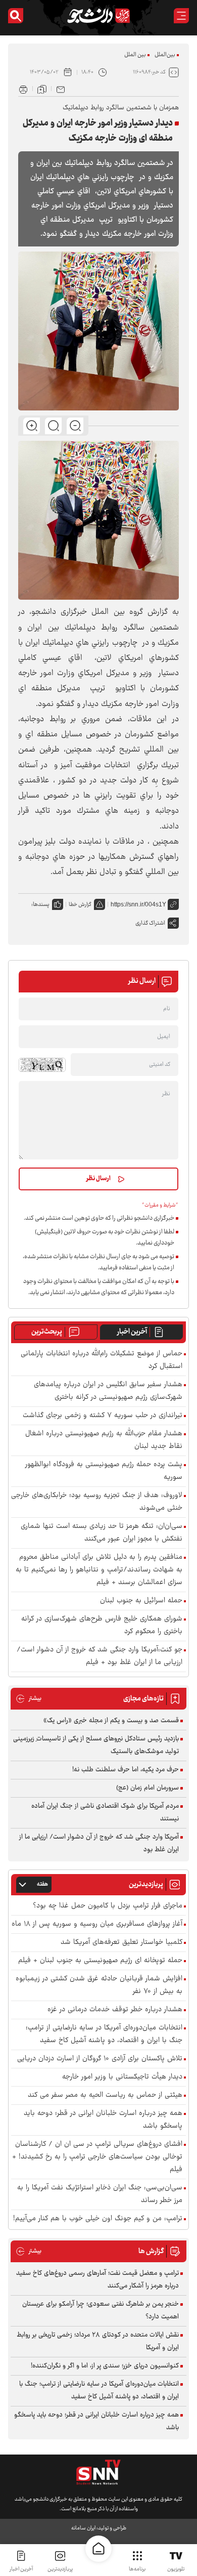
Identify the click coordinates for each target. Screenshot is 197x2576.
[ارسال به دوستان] (61, 89)
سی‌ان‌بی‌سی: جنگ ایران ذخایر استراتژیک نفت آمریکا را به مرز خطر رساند (100, 2194)
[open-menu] (181, 16)
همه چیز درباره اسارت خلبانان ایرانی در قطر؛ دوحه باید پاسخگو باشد (103, 2120)
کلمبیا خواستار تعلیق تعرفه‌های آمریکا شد (121, 1943)
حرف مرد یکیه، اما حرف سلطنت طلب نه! (126, 1770)
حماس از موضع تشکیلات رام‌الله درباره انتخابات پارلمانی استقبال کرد (102, 1360)
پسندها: (40, 905)
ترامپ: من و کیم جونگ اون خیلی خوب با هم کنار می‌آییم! (98, 2219)
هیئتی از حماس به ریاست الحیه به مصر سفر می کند (105, 2095)
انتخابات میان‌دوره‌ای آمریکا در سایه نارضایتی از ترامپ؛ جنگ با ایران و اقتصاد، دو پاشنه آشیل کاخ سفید (104, 2034)
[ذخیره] (42, 89)
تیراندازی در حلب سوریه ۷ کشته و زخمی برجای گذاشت (103, 1416)
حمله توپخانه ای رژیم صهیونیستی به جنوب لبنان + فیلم (100, 1961)
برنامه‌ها (137, 2569)
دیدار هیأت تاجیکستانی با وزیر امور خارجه (122, 2077)
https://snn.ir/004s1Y (138, 904)
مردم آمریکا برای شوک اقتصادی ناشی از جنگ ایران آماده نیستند (105, 1813)
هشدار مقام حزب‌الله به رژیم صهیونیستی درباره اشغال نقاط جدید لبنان (104, 1440)
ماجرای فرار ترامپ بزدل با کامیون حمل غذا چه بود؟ (108, 1906)
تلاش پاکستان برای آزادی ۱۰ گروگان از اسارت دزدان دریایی (100, 2059)
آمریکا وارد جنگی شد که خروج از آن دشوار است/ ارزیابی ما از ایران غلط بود (99, 1843)
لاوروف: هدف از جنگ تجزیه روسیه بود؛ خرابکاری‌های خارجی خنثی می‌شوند (97, 1502)
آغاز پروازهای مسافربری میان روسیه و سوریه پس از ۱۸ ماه (97, 1924)
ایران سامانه (83, 2528)
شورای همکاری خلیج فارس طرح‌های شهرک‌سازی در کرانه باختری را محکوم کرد (102, 1626)
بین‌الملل (165, 55)
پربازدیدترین (60, 2569)
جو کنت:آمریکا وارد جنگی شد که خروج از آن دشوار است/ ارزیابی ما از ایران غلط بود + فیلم (100, 1656)
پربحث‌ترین (47, 1332)
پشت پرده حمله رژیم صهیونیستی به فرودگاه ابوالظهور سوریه (104, 1471)
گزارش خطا (80, 905)
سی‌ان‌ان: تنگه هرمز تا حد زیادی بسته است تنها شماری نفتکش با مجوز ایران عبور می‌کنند (102, 1533)
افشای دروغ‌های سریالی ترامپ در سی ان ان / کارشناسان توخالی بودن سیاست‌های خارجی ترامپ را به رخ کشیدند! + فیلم (97, 2157)
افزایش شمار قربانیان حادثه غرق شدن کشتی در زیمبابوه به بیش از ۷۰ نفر (99, 1985)
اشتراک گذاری (150, 923)
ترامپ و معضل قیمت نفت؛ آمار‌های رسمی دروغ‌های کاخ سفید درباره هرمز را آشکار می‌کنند (97, 2280)
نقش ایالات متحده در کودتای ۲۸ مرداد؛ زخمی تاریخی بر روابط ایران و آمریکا (98, 2341)
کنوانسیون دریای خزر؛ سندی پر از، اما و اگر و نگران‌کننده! (105, 2366)
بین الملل (135, 55)
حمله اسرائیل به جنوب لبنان (141, 1601)
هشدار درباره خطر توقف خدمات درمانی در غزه (115, 2010)
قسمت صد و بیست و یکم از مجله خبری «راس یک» (111, 1721)
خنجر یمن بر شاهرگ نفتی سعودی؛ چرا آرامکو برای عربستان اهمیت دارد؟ (101, 2311)
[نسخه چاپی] (23, 89)
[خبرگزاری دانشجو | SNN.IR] (98, 16)
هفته (42, 1884)
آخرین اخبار (132, 1332)
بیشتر (29, 1699)
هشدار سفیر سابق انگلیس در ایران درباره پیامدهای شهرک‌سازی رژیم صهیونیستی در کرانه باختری (108, 1391)
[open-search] (16, 16)
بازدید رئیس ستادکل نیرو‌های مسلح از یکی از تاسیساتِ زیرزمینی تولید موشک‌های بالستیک (96, 1745)
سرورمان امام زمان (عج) (147, 1788)
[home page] (98, 2549)
